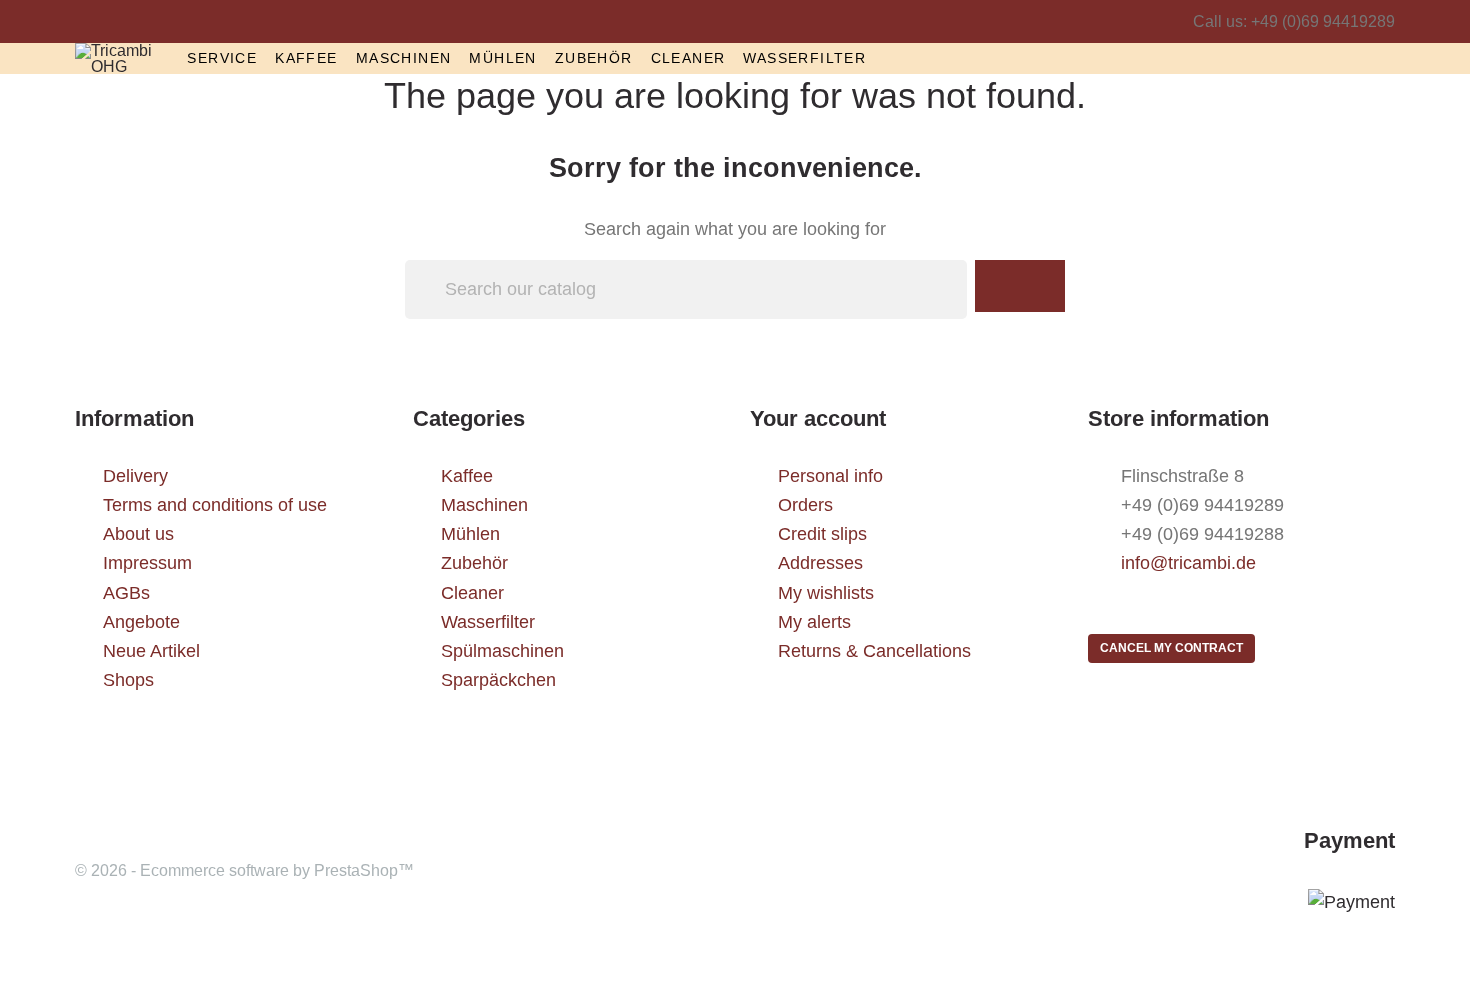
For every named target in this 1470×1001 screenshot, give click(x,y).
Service (222, 58)
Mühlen (502, 58)
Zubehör (594, 58)
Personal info (830, 476)
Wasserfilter (804, 58)
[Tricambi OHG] (116, 57)
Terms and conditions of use (215, 505)
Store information (1178, 418)
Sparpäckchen (498, 680)
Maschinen (404, 58)
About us (138, 534)
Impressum (147, 563)
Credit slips (822, 534)
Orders (805, 505)
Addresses (820, 563)
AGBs (126, 593)
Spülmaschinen (502, 651)
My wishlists (826, 593)
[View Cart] (1389, 57)
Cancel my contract (1171, 648)
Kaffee (306, 58)
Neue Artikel (151, 651)
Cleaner (688, 58)
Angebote (141, 622)
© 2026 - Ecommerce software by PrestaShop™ (244, 870)
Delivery (135, 476)
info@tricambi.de (1188, 563)
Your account (818, 418)
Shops (128, 680)
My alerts (814, 622)
